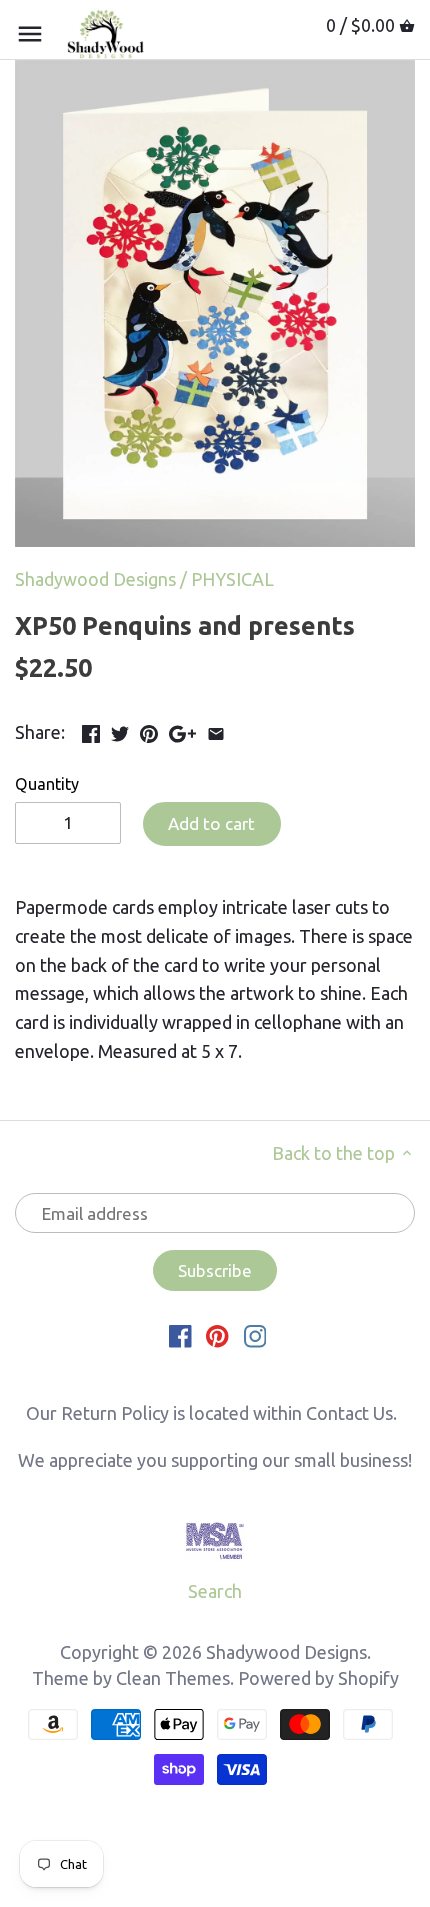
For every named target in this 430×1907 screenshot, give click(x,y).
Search (215, 1591)
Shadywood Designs (95, 579)
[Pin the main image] (149, 730)
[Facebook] (180, 1335)
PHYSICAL (232, 579)
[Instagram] (255, 1335)
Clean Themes (173, 1678)
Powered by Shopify (318, 1678)
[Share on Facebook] (91, 730)
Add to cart (211, 823)
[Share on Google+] (182, 730)
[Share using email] (216, 730)
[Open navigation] (30, 34)
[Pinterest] (217, 1335)
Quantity (47, 784)
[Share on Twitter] (120, 730)
